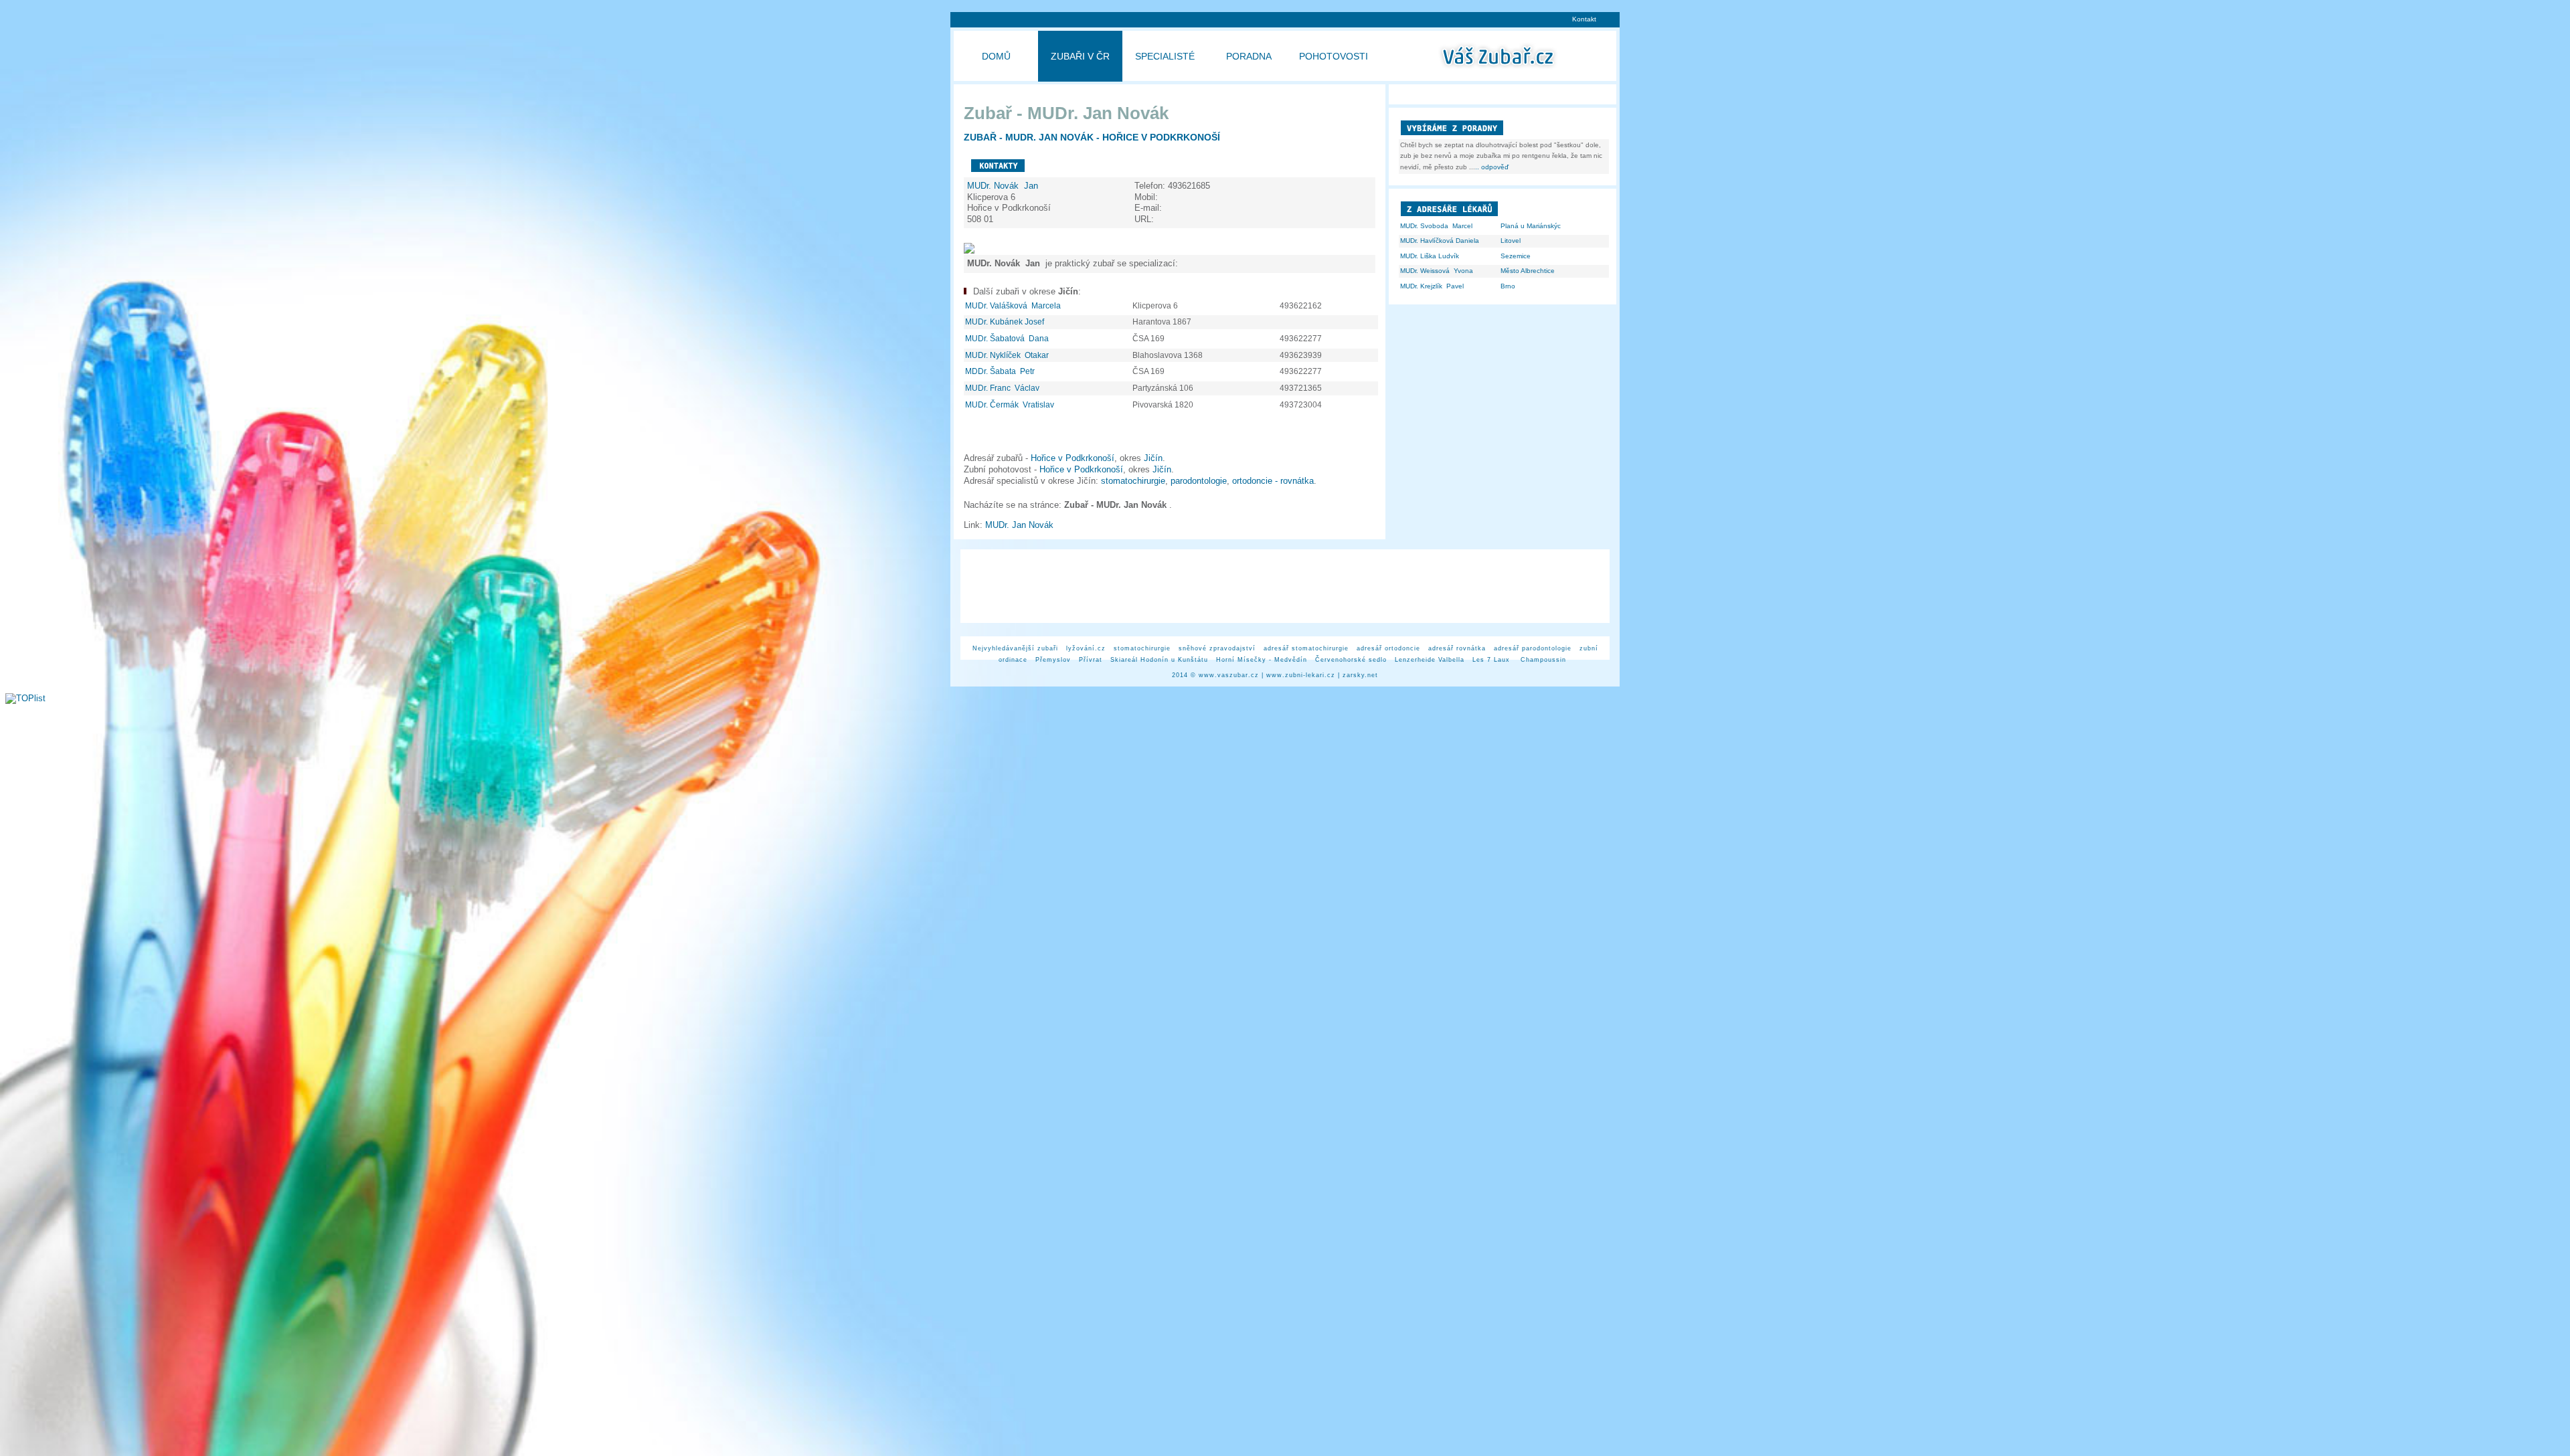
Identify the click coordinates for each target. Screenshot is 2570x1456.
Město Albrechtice (1528, 271)
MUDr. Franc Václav (1003, 388)
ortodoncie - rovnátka (1273, 481)
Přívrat (1091, 660)
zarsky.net (1360, 675)
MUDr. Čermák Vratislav (1011, 405)
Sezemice (1516, 256)
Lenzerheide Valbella (1430, 660)
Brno (1508, 286)
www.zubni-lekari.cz (1301, 675)
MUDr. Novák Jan (1004, 186)
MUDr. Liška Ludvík (1430, 256)
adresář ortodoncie (1388, 648)
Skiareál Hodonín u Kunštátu (1159, 660)
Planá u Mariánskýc (1531, 226)
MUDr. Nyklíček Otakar (1008, 355)
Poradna (1249, 56)
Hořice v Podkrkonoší (1073, 458)
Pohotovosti (1334, 56)
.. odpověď (1492, 167)
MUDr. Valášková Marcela (1014, 306)
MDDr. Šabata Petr (1001, 371)
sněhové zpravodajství (1217, 648)
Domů (996, 56)
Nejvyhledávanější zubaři (1015, 648)
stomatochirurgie (1133, 481)
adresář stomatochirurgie (1306, 648)
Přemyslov (1053, 660)
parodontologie (1199, 481)
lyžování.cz (1086, 648)
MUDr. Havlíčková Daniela (1440, 241)
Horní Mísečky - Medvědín (1262, 660)
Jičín (1153, 458)
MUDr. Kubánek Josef (1006, 322)
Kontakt (1584, 19)
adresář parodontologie (1533, 648)
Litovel (1511, 241)
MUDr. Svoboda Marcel (1436, 226)
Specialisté (1165, 56)
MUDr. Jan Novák (1022, 525)
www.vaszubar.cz (1229, 675)
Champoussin (1543, 660)
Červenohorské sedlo (1351, 660)
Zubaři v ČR (1080, 56)
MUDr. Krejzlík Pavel (1432, 286)
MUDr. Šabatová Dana (1008, 339)
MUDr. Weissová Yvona (1437, 271)
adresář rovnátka (1457, 648)
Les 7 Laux (1492, 660)
